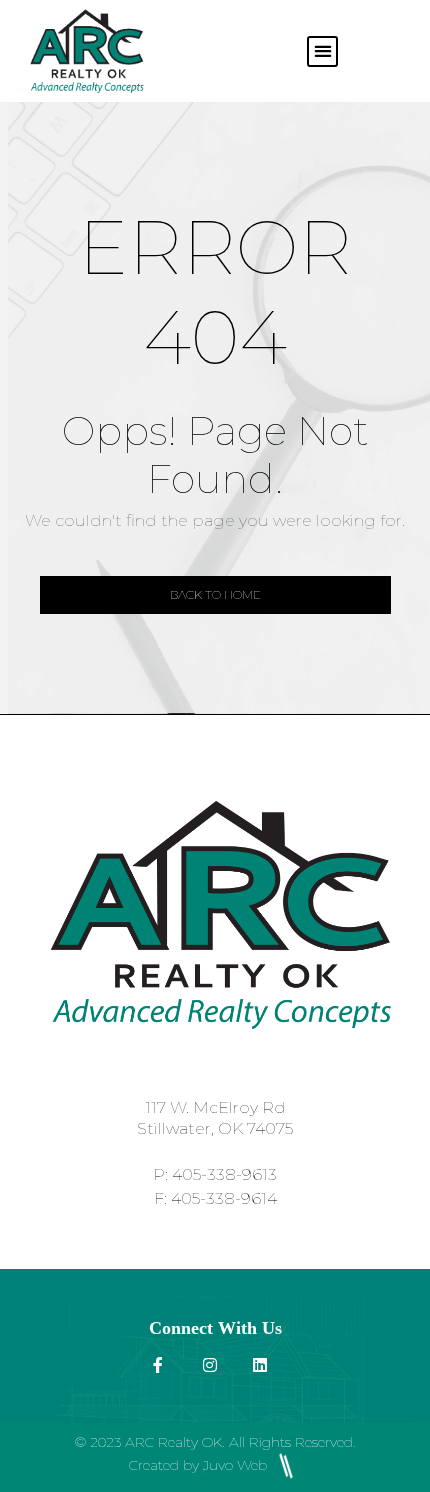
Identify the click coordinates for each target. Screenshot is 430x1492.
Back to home (215, 594)
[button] (322, 51)
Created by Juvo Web (200, 1465)
